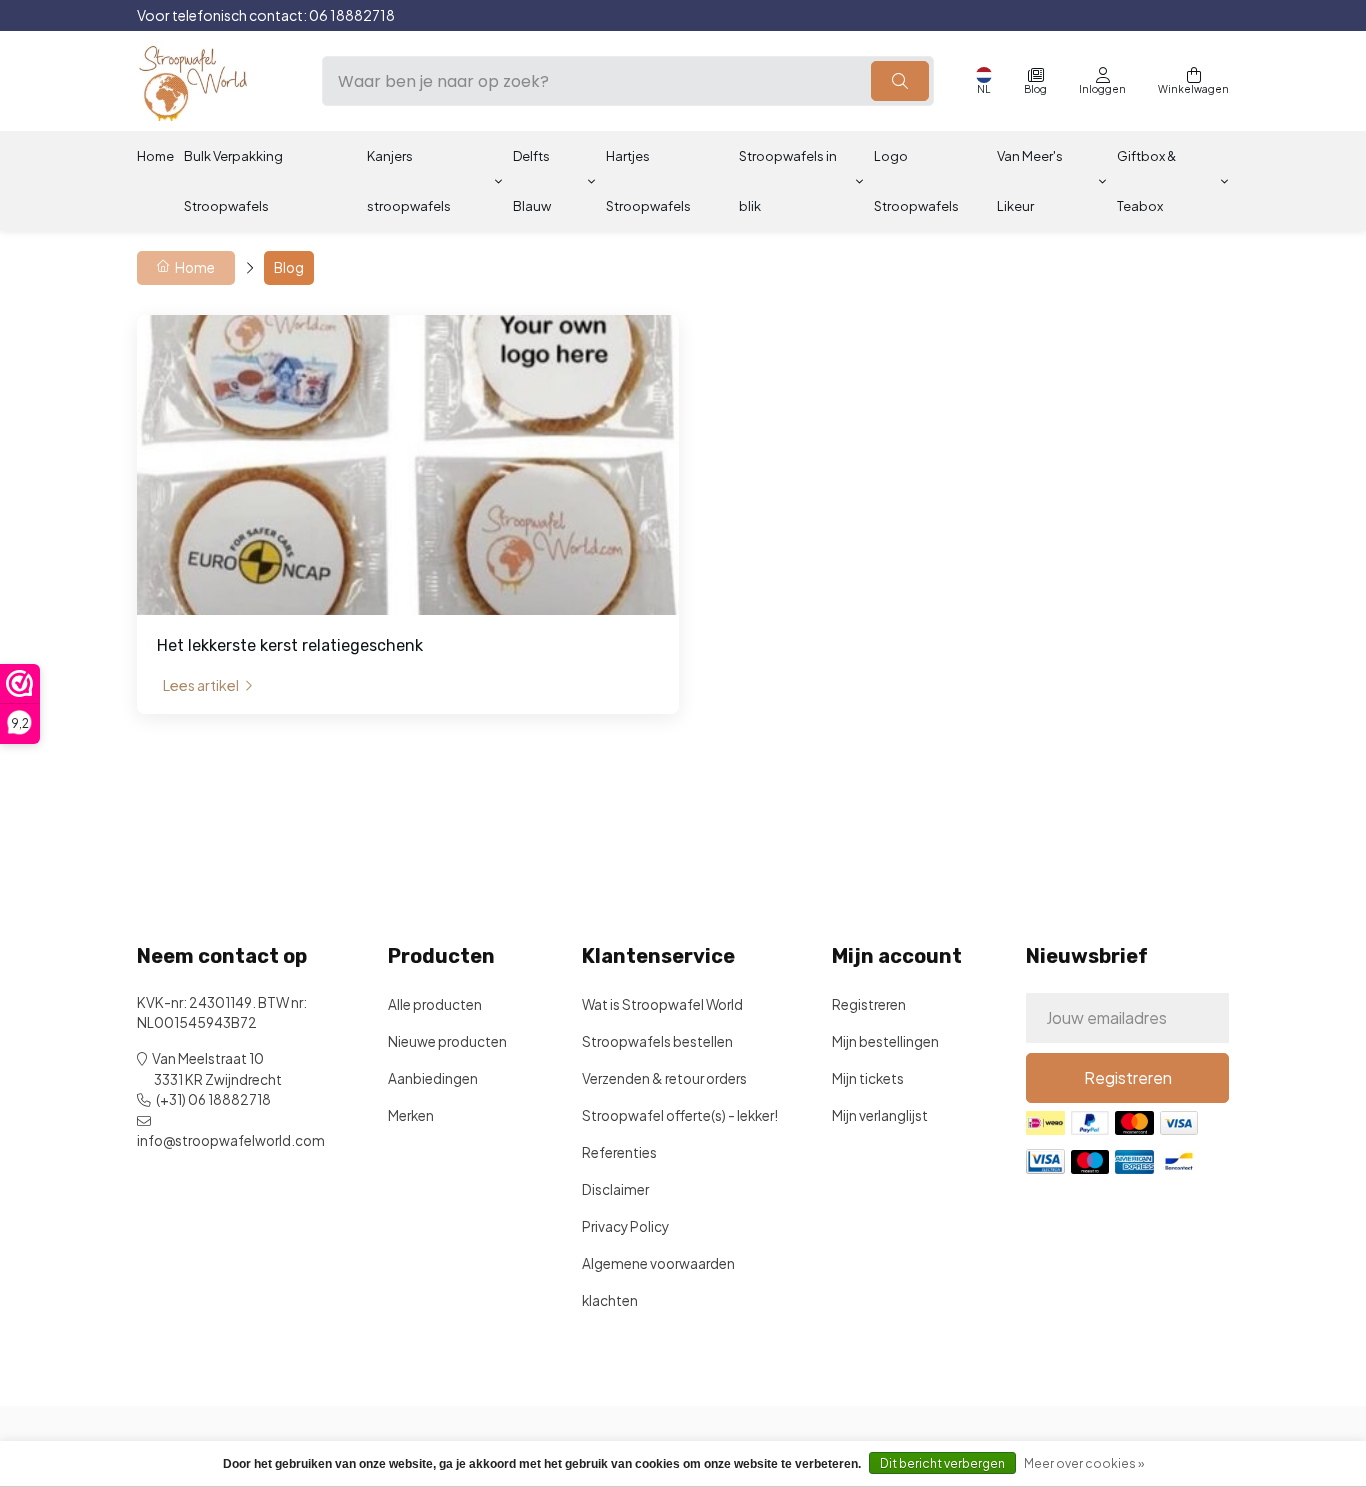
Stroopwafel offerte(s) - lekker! (680, 1115)
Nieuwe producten (447, 1041)
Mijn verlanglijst (880, 1115)
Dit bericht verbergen (942, 1463)
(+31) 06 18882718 (213, 1099)
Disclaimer (615, 1189)
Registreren (869, 1004)
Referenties (619, 1152)
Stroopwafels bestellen (657, 1041)
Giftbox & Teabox (1146, 181)
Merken (411, 1115)
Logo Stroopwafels (916, 181)
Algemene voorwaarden (658, 1263)
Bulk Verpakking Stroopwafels (233, 181)
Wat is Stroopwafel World (662, 1004)
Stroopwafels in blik (788, 181)
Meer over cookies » (1084, 1463)
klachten (610, 1300)
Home (155, 156)
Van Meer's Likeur (1030, 181)
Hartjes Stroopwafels (648, 181)
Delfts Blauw (532, 181)
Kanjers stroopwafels (409, 181)
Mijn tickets (868, 1078)
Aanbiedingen (433, 1078)
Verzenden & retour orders (664, 1078)
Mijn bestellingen (885, 1041)
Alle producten (435, 1004)
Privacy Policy (625, 1226)
